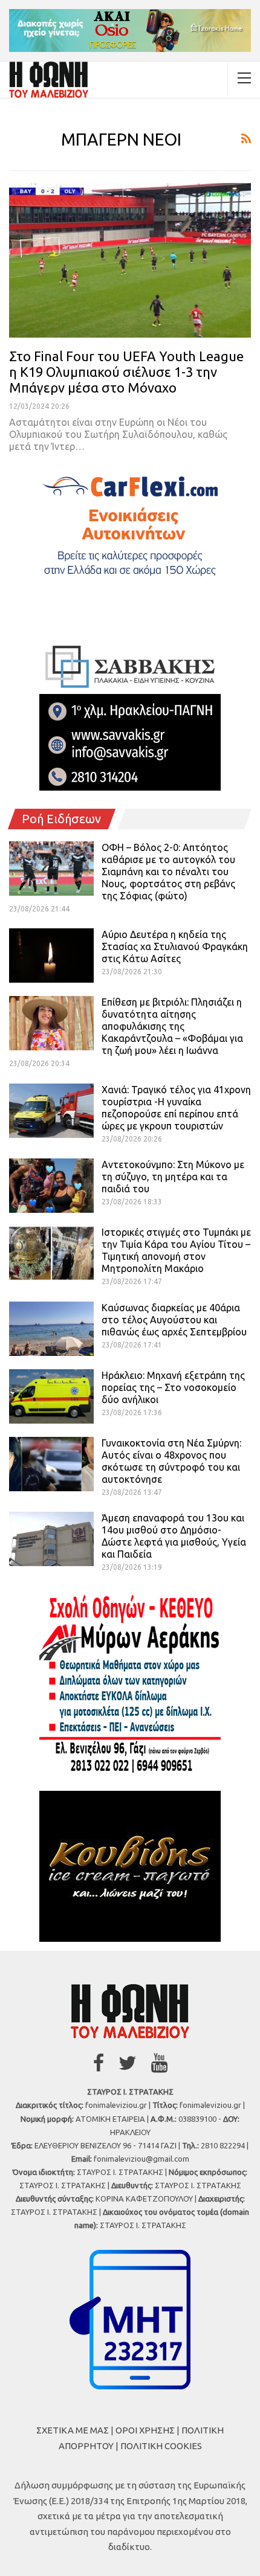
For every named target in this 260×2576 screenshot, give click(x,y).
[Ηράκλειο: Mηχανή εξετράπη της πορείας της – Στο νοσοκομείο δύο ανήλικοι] (51, 1396)
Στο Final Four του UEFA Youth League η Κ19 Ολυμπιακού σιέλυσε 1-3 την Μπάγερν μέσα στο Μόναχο (126, 372)
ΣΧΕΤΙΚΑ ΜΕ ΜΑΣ (73, 2430)
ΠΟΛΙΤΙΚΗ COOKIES (161, 2446)
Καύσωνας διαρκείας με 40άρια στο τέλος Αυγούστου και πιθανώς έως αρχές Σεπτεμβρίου (174, 1320)
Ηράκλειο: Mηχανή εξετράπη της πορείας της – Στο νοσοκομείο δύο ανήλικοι (173, 1387)
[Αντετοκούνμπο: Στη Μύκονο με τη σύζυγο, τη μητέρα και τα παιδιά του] (51, 1186)
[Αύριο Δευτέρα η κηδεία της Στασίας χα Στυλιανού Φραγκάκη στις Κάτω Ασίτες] (51, 956)
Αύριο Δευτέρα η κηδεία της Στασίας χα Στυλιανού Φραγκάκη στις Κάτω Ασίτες (175, 946)
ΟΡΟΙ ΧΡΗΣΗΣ (145, 2430)
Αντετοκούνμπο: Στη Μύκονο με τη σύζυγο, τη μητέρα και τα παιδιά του (173, 1177)
